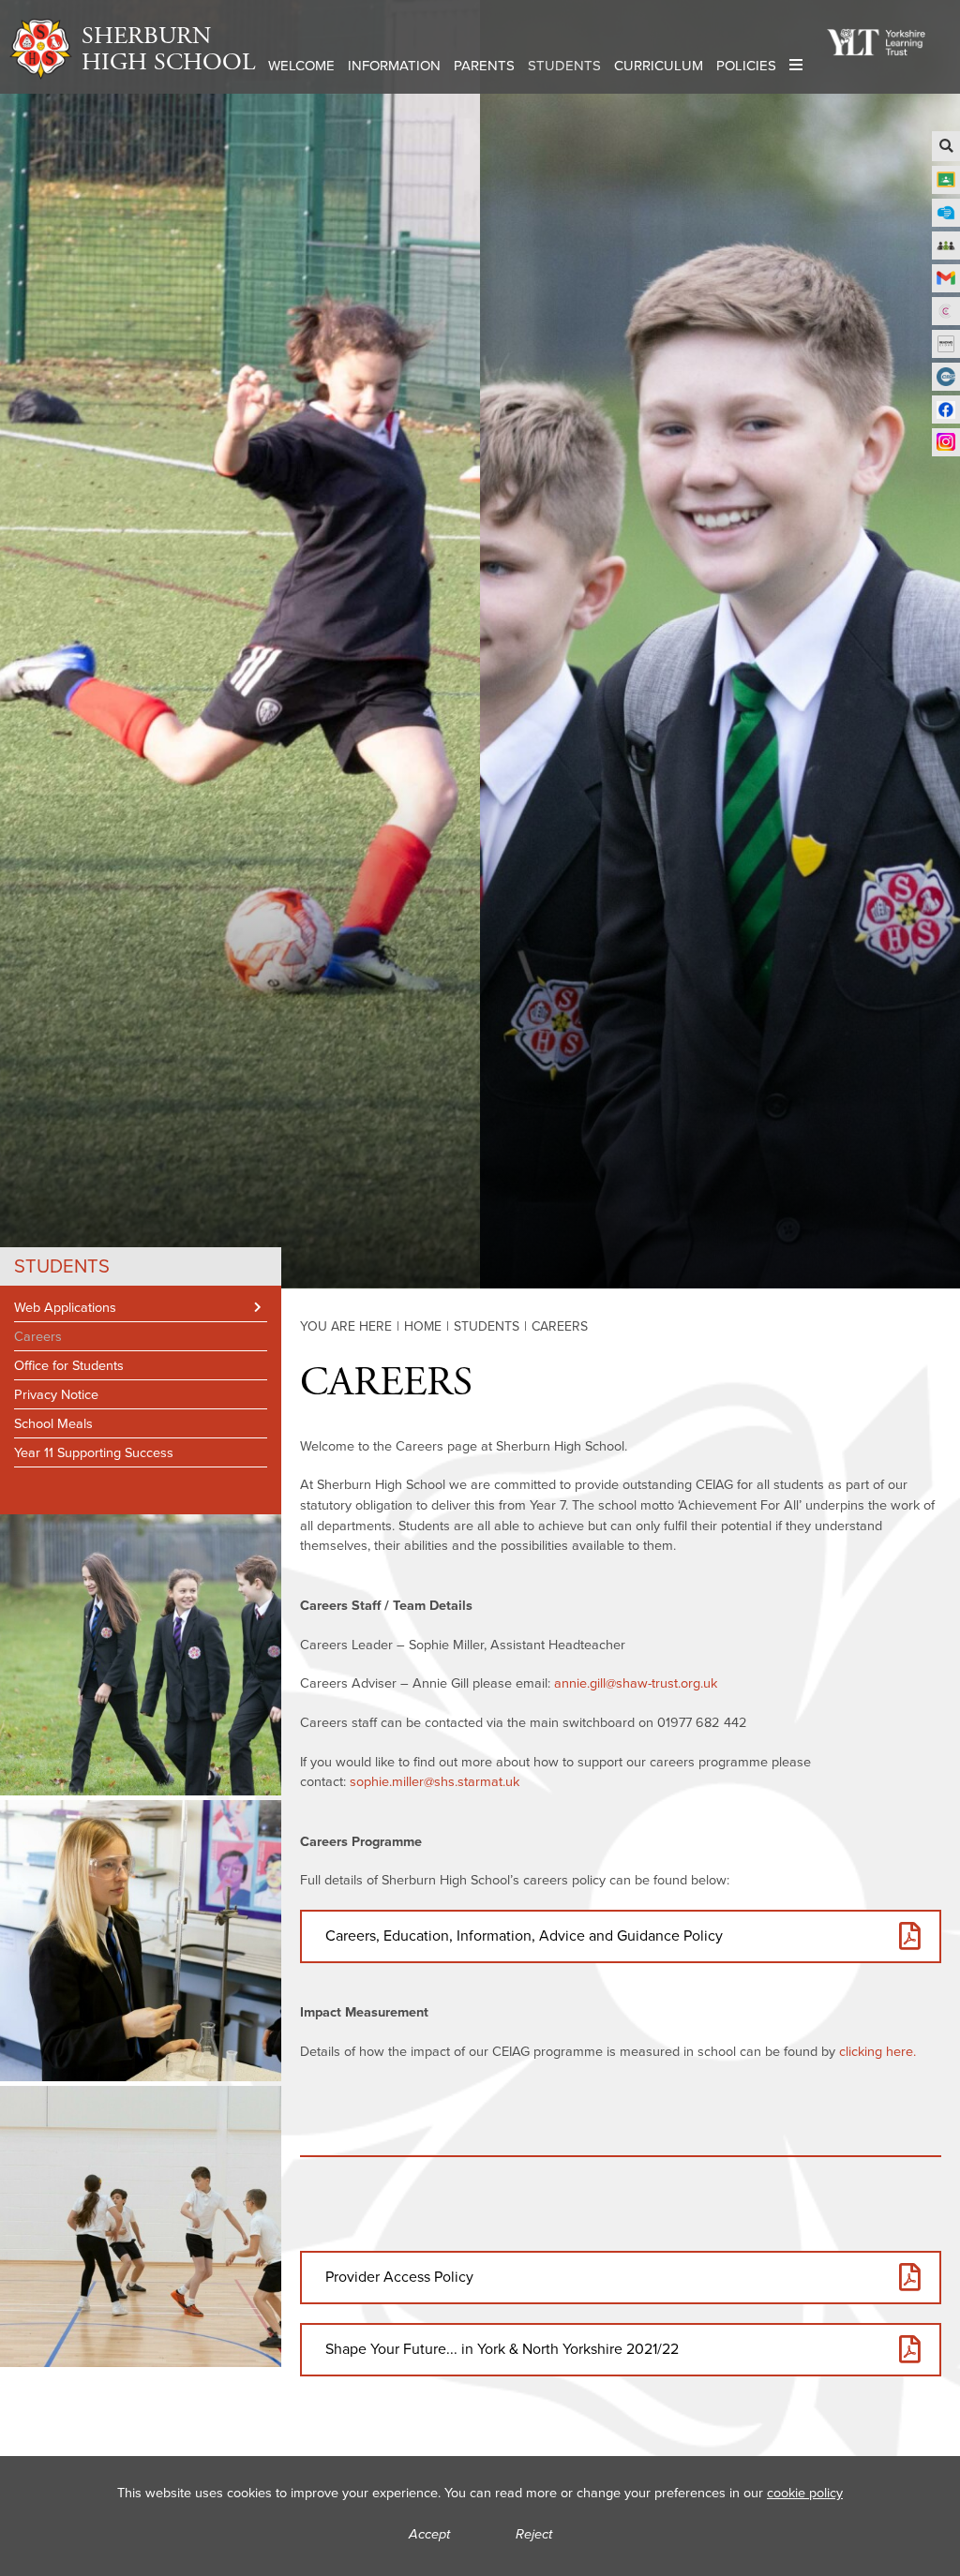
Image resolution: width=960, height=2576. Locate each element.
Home (423, 1326)
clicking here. (877, 2051)
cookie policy (805, 2493)
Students (62, 1266)
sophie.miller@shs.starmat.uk (435, 1781)
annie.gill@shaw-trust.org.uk (636, 1683)
